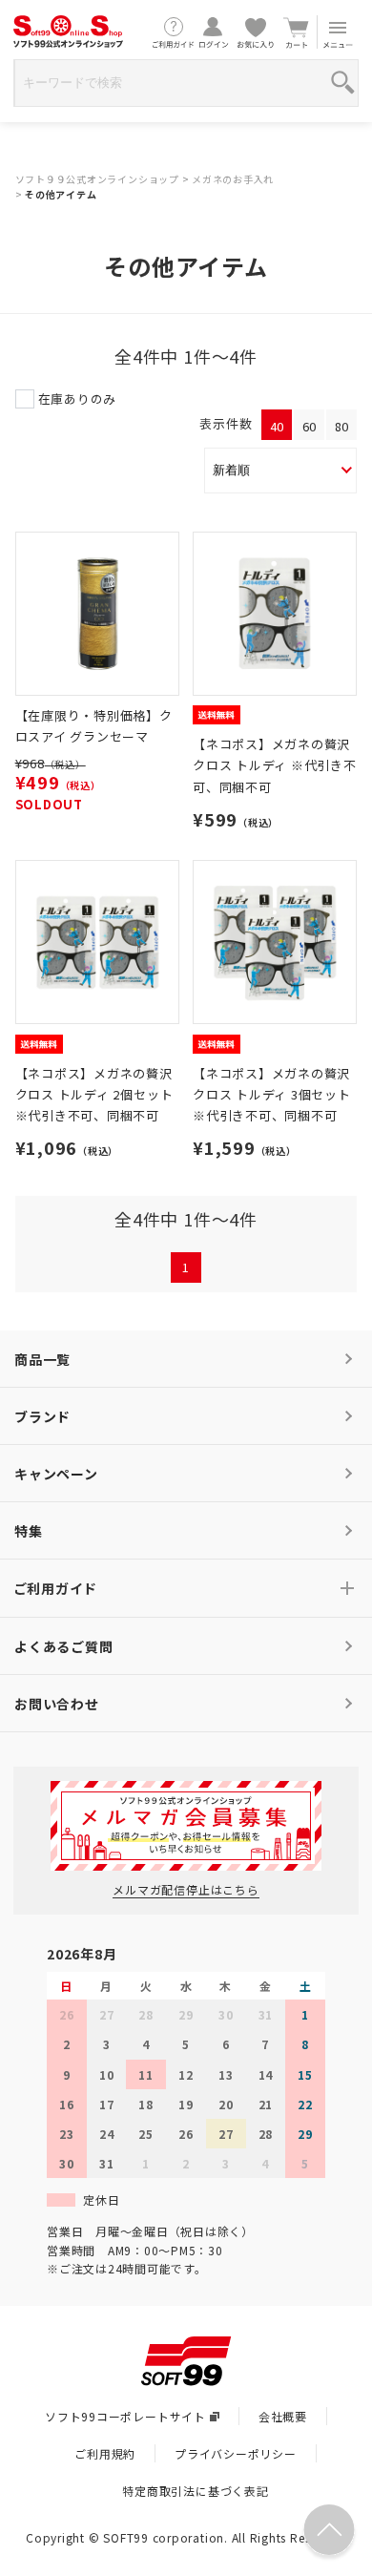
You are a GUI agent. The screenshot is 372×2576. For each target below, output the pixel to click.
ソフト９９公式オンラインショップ (97, 179)
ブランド (42, 1416)
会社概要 (283, 2416)
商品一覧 (42, 1359)
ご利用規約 (105, 2453)
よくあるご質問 (63, 1646)
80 (342, 426)
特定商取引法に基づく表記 (195, 2491)
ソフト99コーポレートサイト (125, 2416)
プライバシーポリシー (236, 2453)
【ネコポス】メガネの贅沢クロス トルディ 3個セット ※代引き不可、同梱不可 (272, 1094)
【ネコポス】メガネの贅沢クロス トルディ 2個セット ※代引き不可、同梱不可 (94, 1094)
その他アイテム (61, 194)
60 (310, 426)
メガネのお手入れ (233, 179)
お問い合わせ (57, 1704)
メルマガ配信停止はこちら (186, 1889)
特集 (29, 1531)
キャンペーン (56, 1474)
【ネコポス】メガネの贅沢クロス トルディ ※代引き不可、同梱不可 (275, 765)
